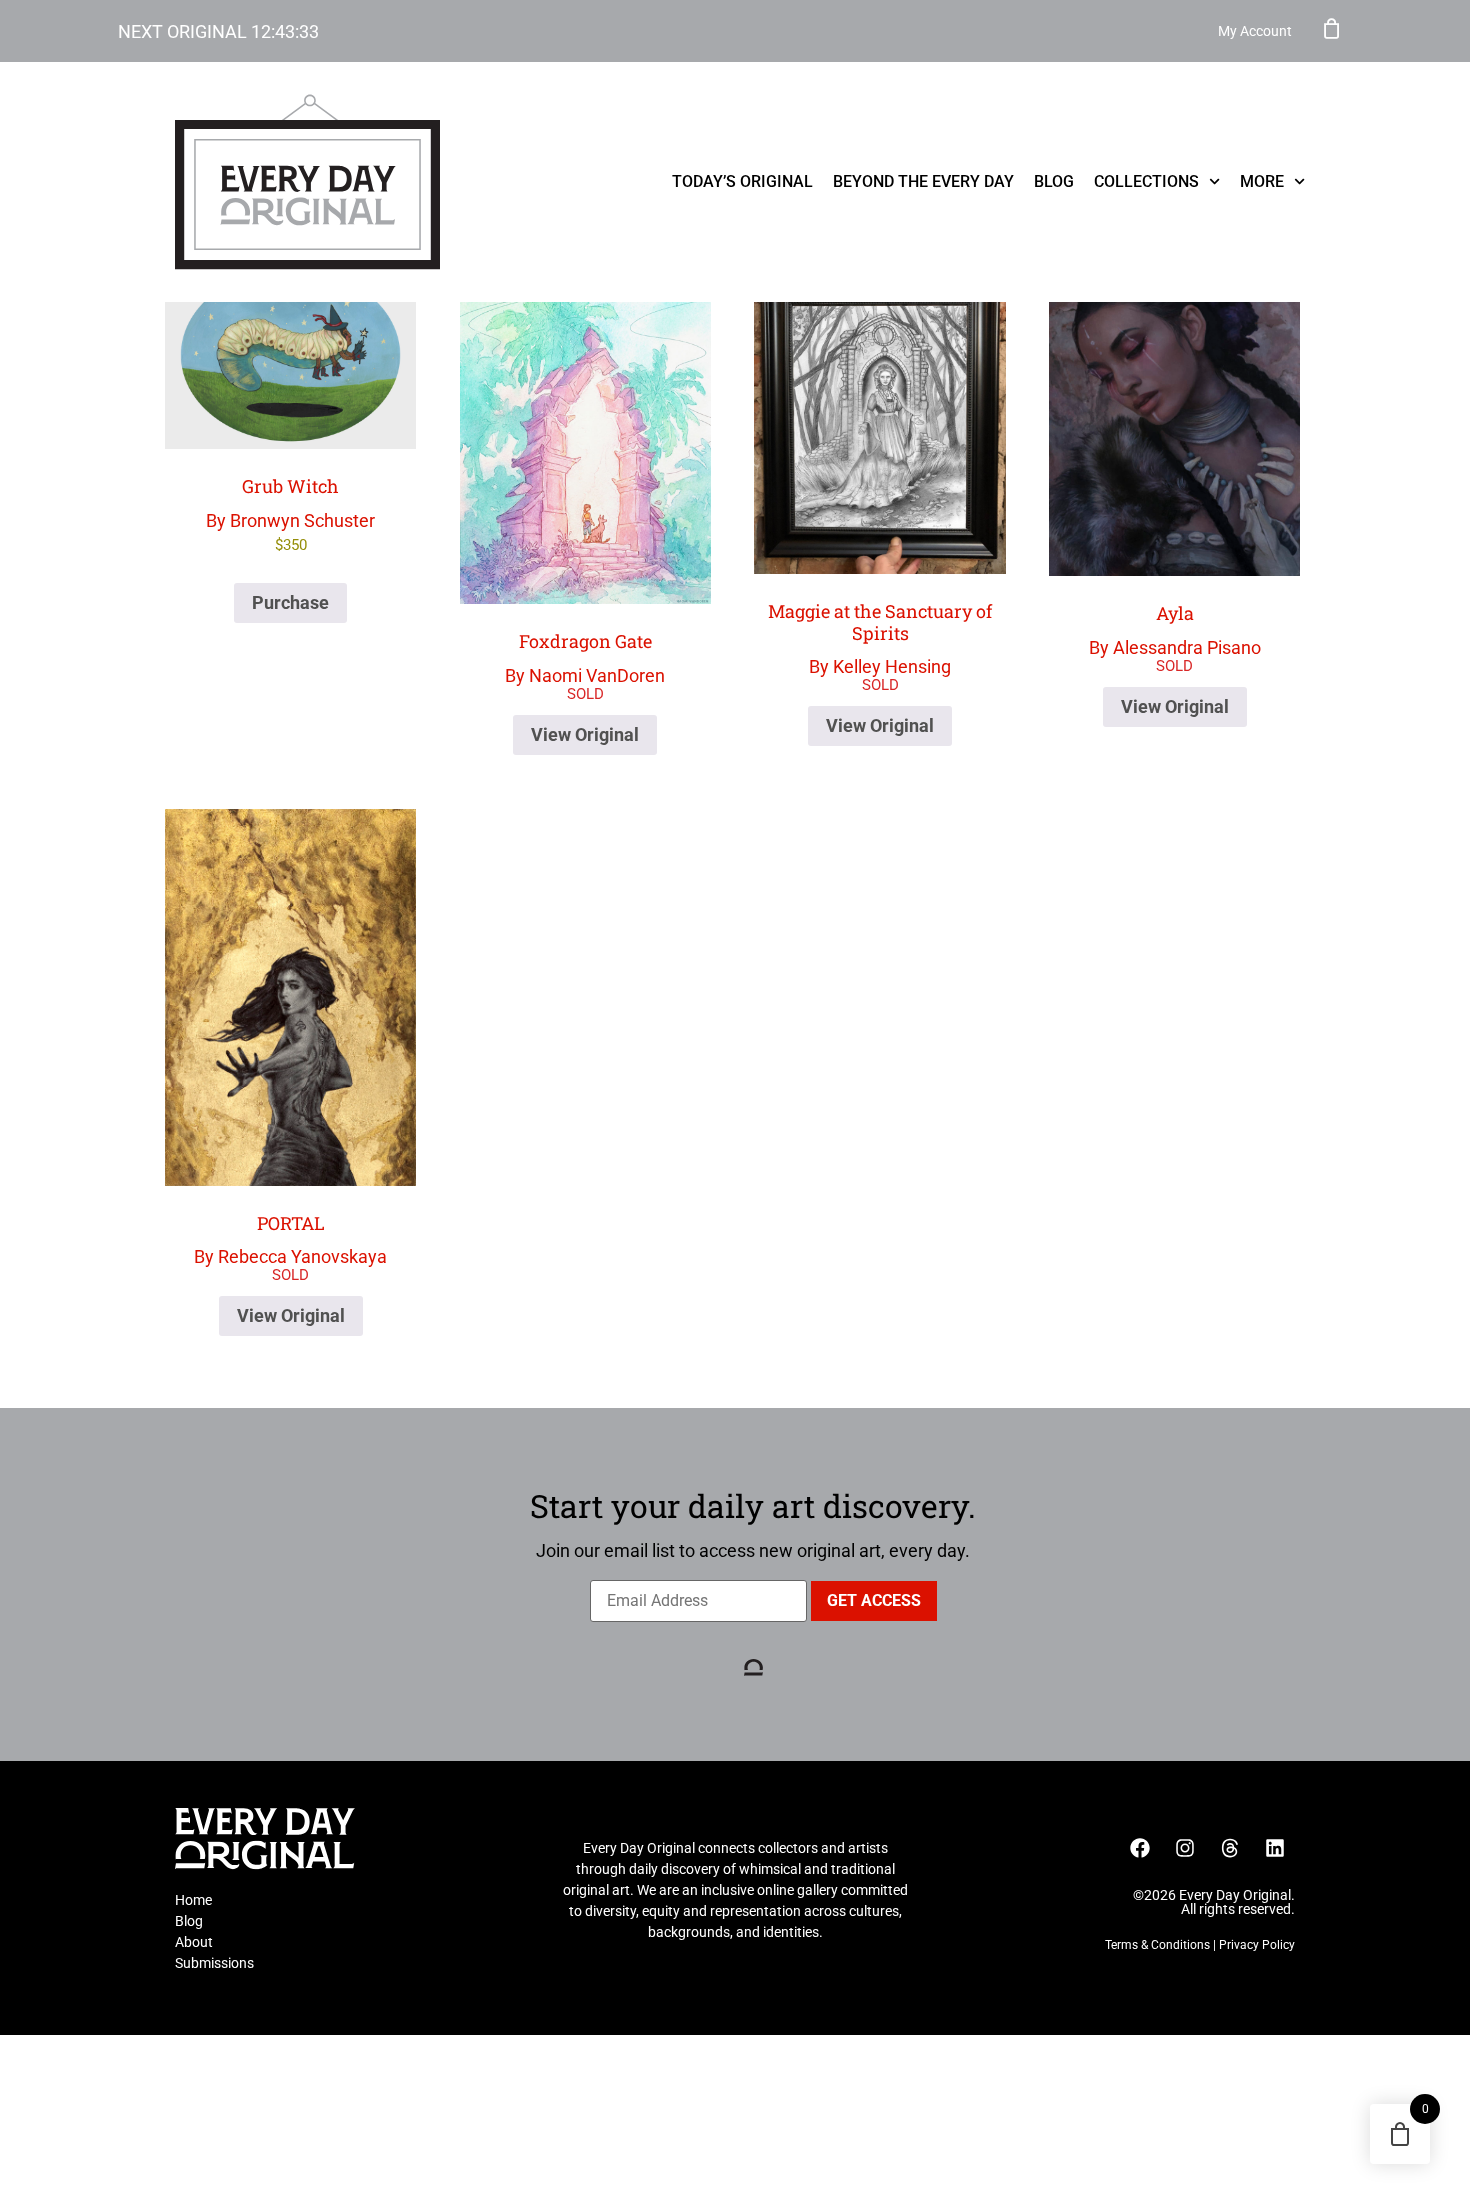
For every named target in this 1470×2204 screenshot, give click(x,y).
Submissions (214, 1963)
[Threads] (1230, 1848)
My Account (1255, 31)
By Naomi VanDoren (585, 657)
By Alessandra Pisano (1175, 629)
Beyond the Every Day (923, 181)
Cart (1332, 28)
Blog (1054, 181)
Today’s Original (742, 181)
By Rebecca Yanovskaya (290, 1239)
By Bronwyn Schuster (290, 514)
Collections (1146, 181)
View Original (585, 734)
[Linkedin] (1275, 1848)
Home (193, 1900)
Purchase (290, 602)
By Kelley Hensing (880, 638)
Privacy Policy (1257, 1945)
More (1262, 181)
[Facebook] (1140, 1848)
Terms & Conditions (1157, 1945)
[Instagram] (1185, 1848)
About (194, 1942)
